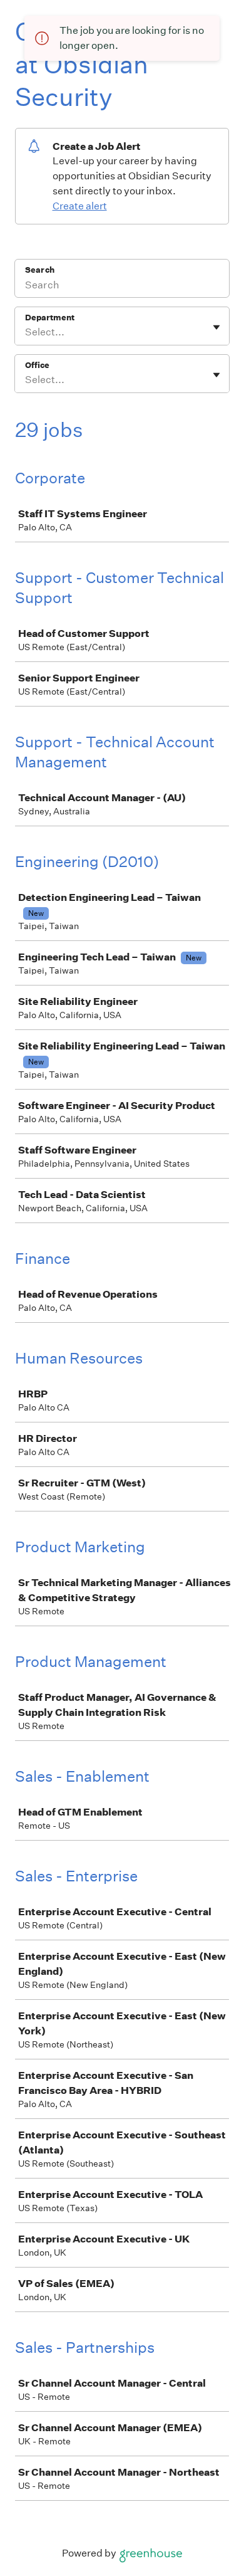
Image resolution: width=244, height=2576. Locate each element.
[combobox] (26, 332)
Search (40, 270)
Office (37, 365)
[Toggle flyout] (216, 327)
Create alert (80, 206)
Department (50, 318)
